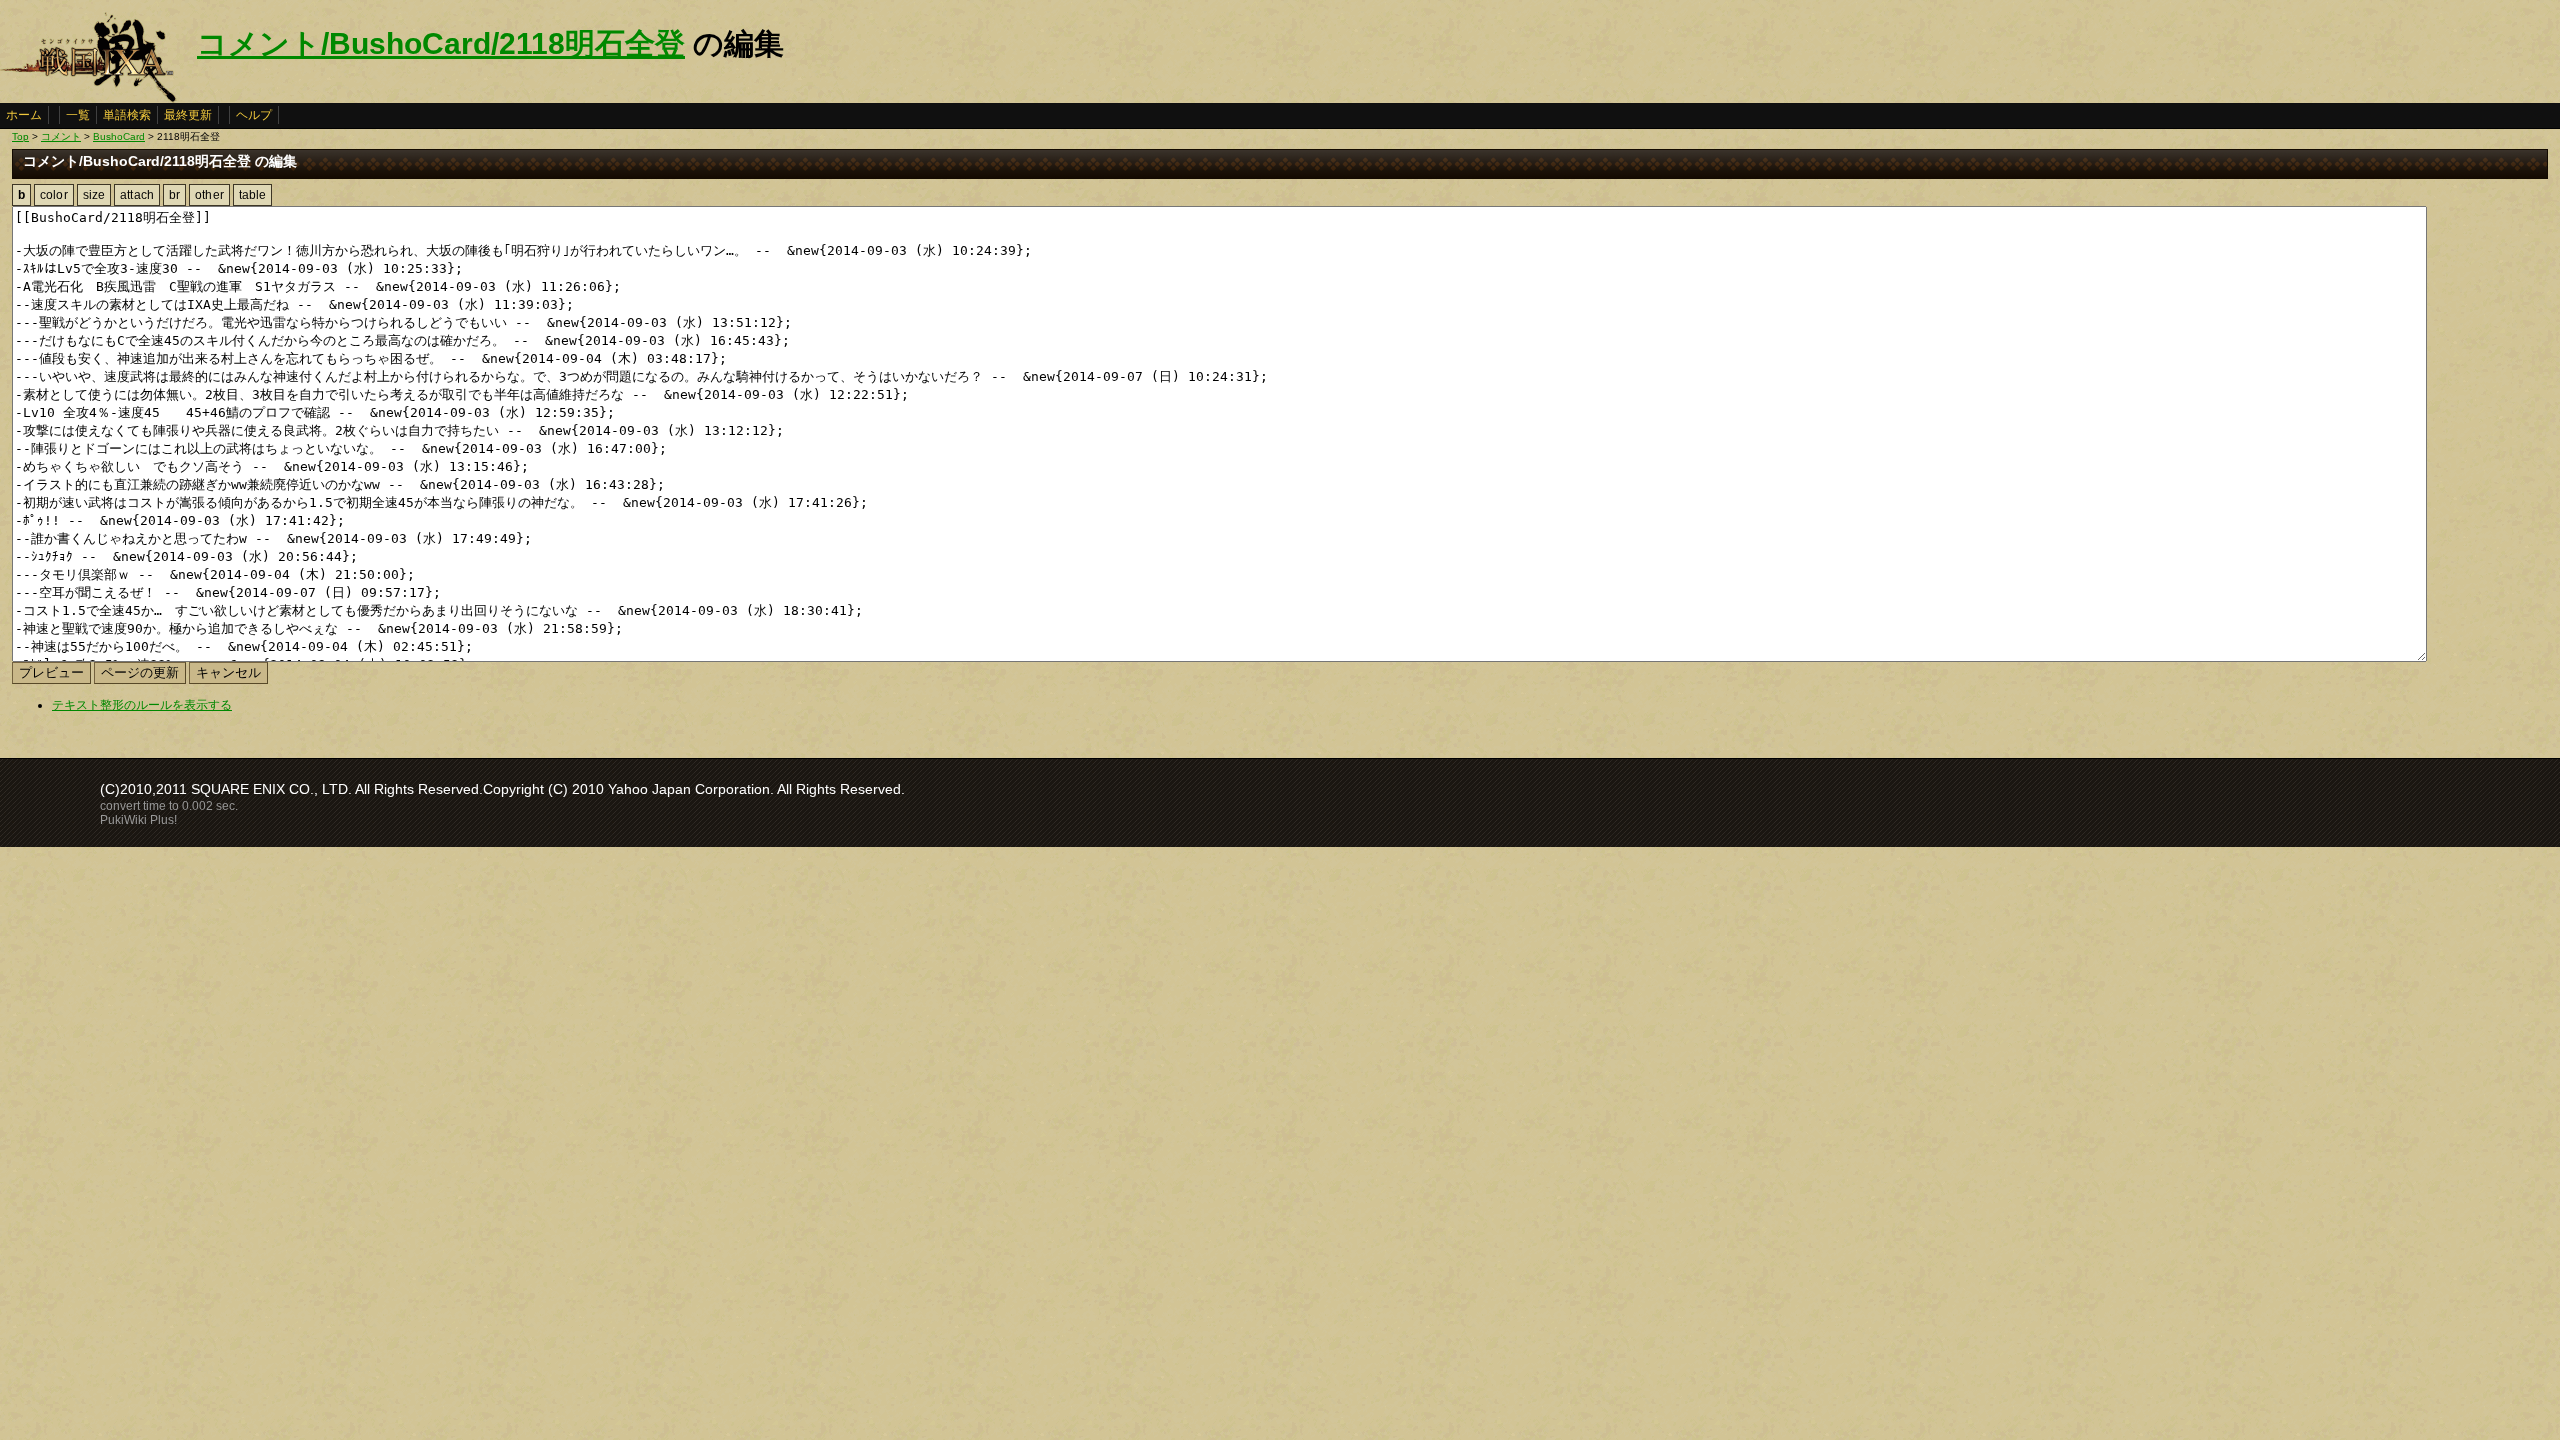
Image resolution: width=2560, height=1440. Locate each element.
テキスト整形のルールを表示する (142, 705)
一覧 (78, 115)
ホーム (24, 115)
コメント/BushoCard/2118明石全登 (441, 43)
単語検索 (127, 115)
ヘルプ (254, 115)
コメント (61, 136)
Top (20, 136)
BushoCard (119, 136)
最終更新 (188, 115)
